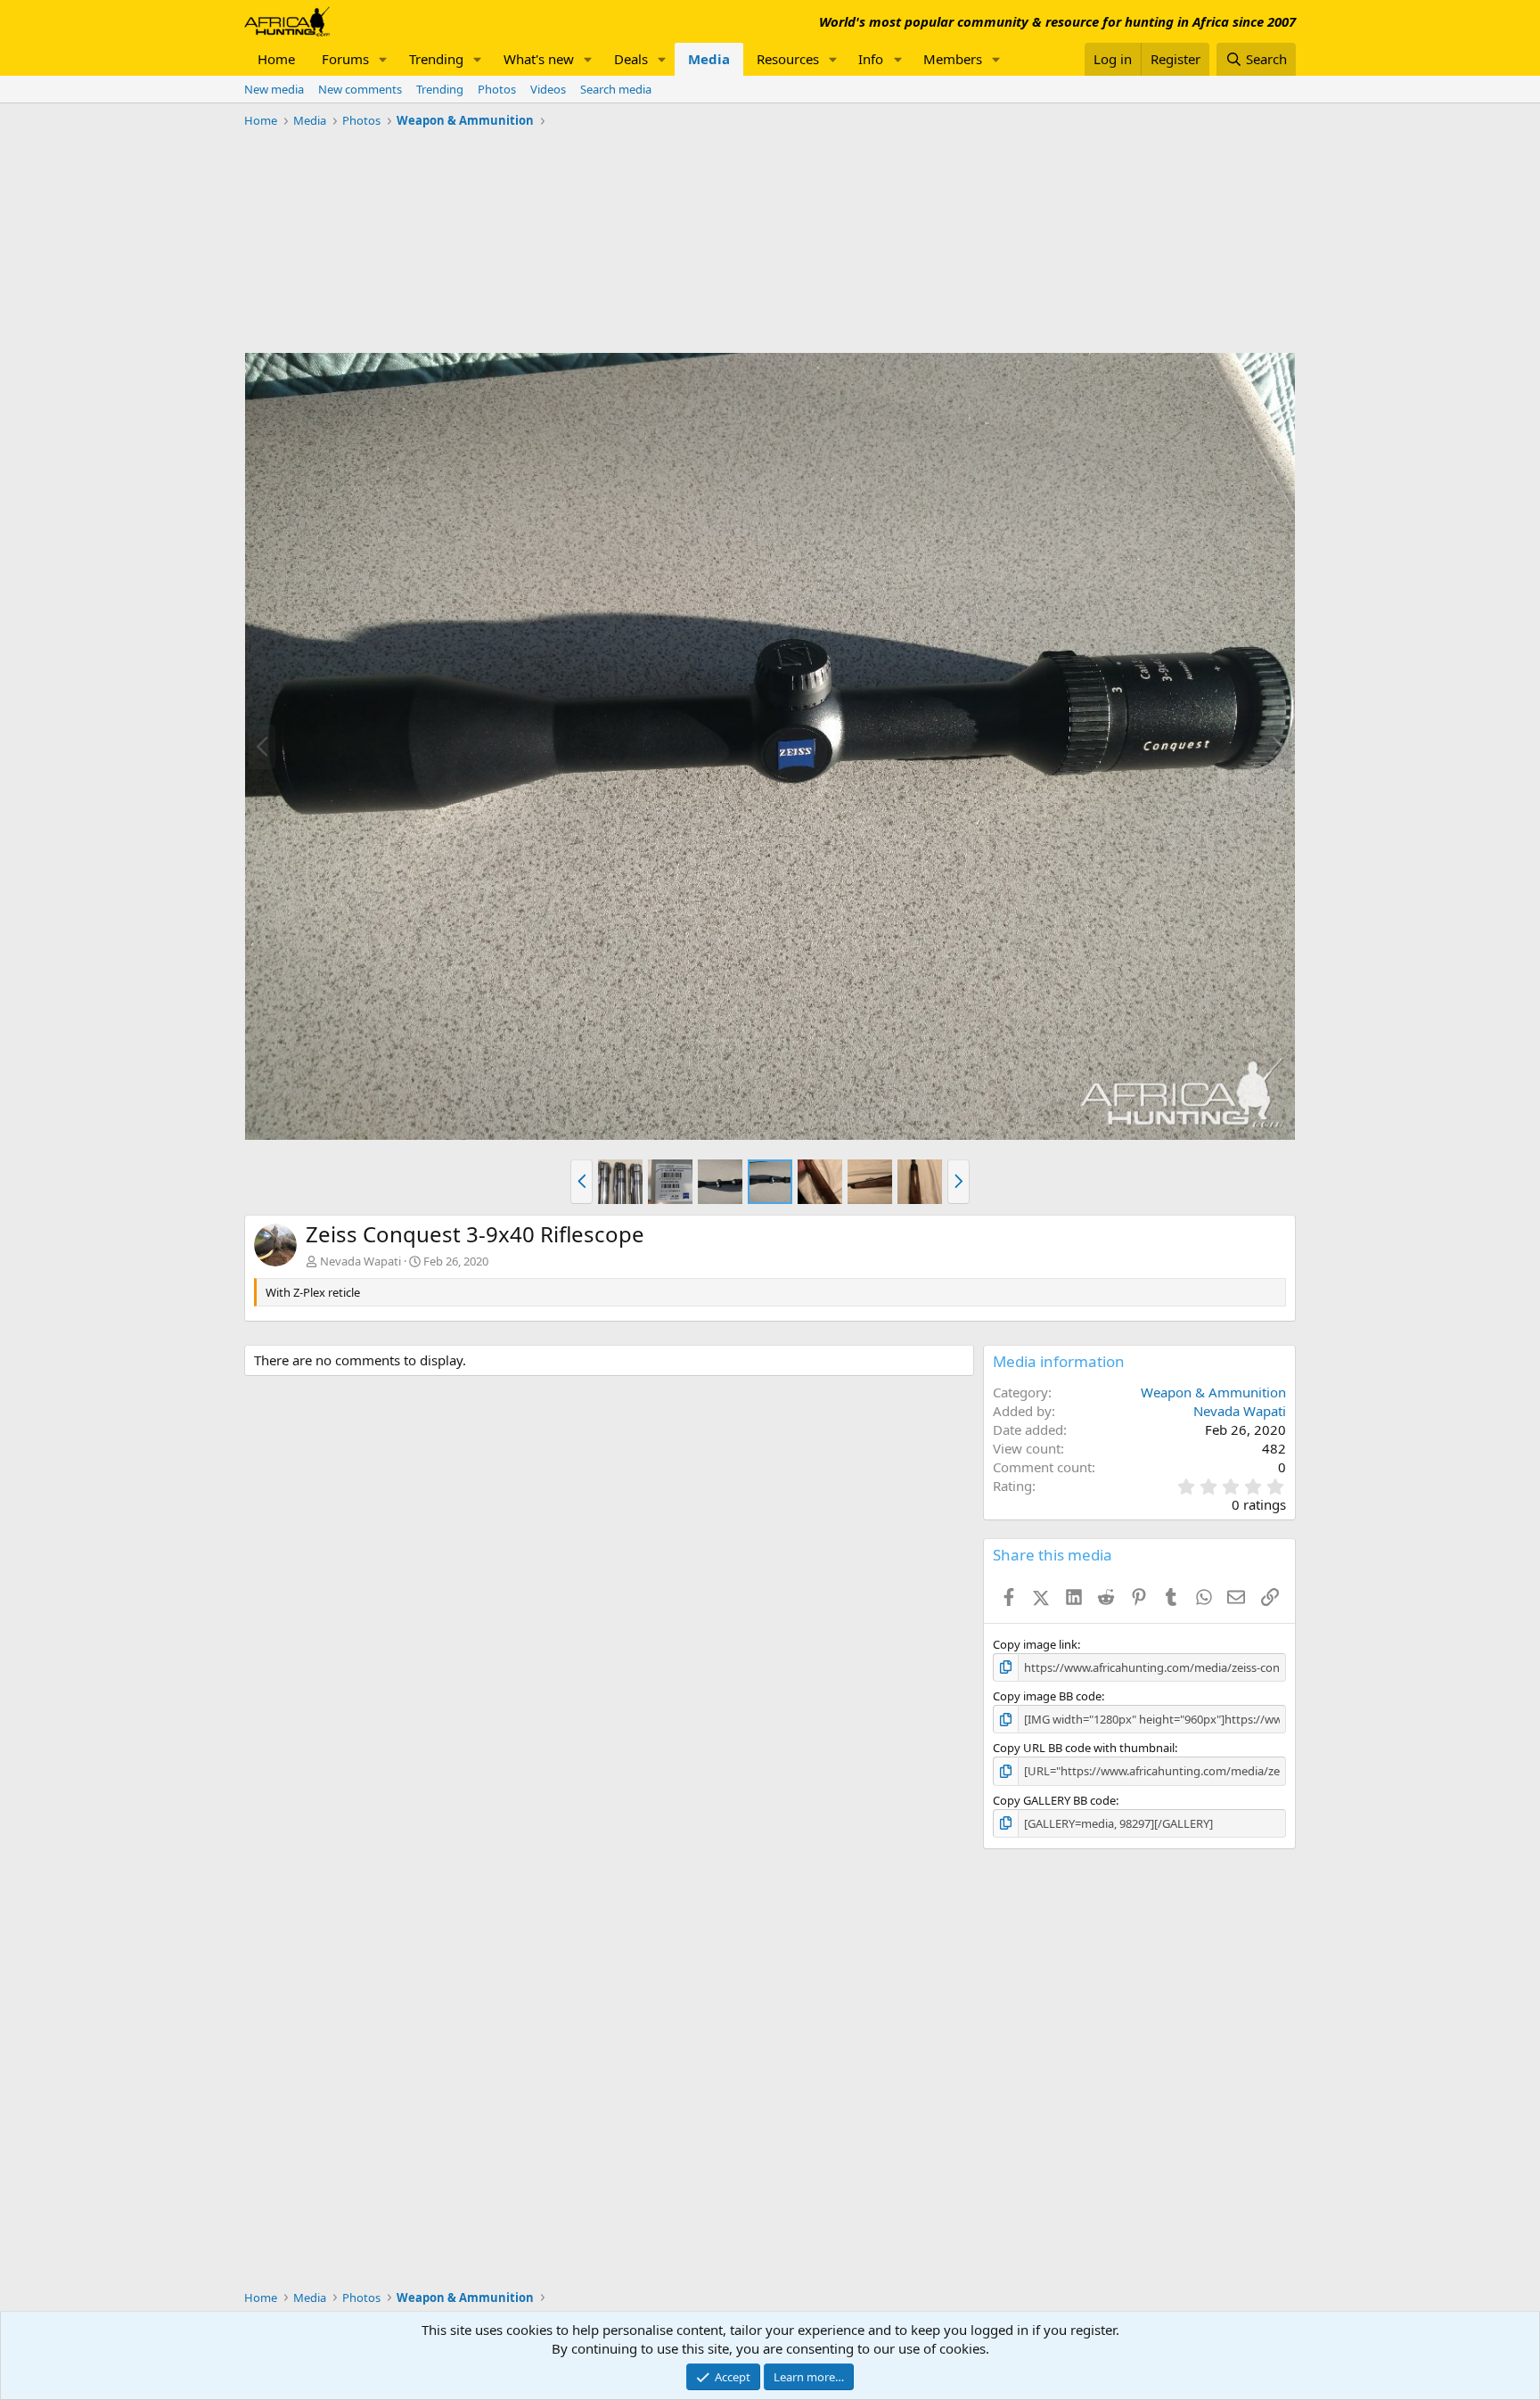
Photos (497, 89)
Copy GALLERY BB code (1054, 1800)
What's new (539, 59)
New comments (360, 89)
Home (276, 59)
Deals (631, 59)
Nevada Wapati (360, 1261)
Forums (345, 59)
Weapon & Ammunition (1213, 1392)
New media (274, 89)
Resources (788, 59)
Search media (616, 89)
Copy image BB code (1047, 1696)
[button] (383, 59)
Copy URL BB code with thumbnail (1084, 1748)
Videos (548, 89)
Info (871, 59)
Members (953, 59)
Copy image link (1035, 1644)
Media (709, 59)
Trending (436, 59)
